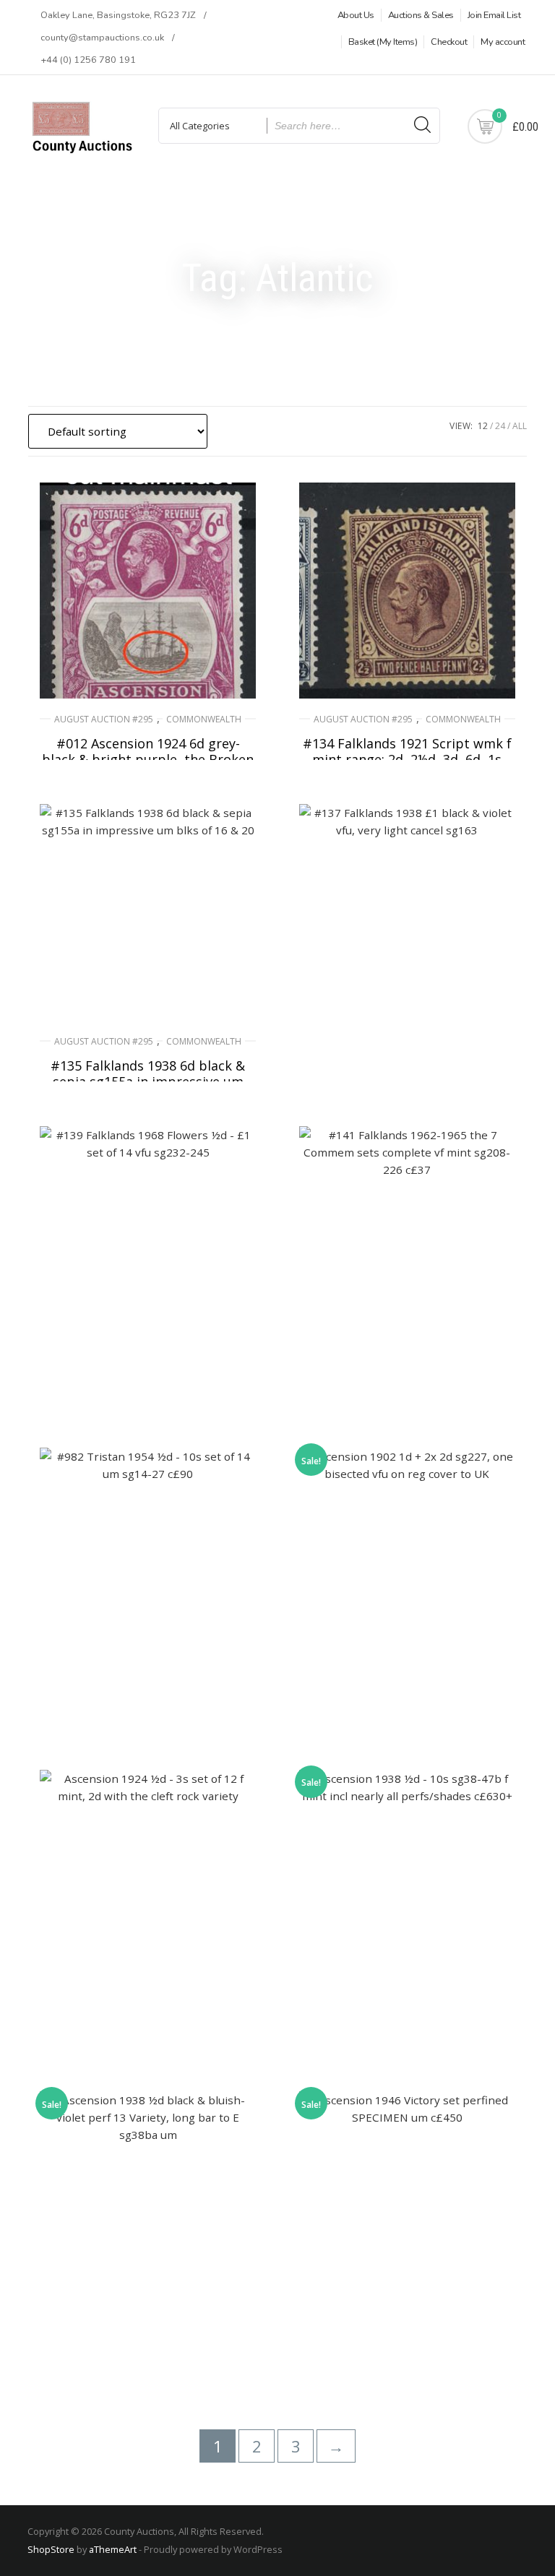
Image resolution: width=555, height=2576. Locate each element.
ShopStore (51, 2549)
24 (500, 426)
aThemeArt (113, 2549)
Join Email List (494, 15)
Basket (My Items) (383, 42)
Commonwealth (204, 719)
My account (503, 42)
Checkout (449, 42)
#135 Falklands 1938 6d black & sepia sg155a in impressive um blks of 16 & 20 (148, 1081)
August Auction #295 (104, 719)
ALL (520, 426)
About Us (356, 15)
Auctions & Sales (421, 15)
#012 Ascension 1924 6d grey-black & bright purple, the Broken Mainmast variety (148, 759)
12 (483, 426)
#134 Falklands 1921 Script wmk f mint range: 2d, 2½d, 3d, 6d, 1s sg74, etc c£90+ (407, 759)
